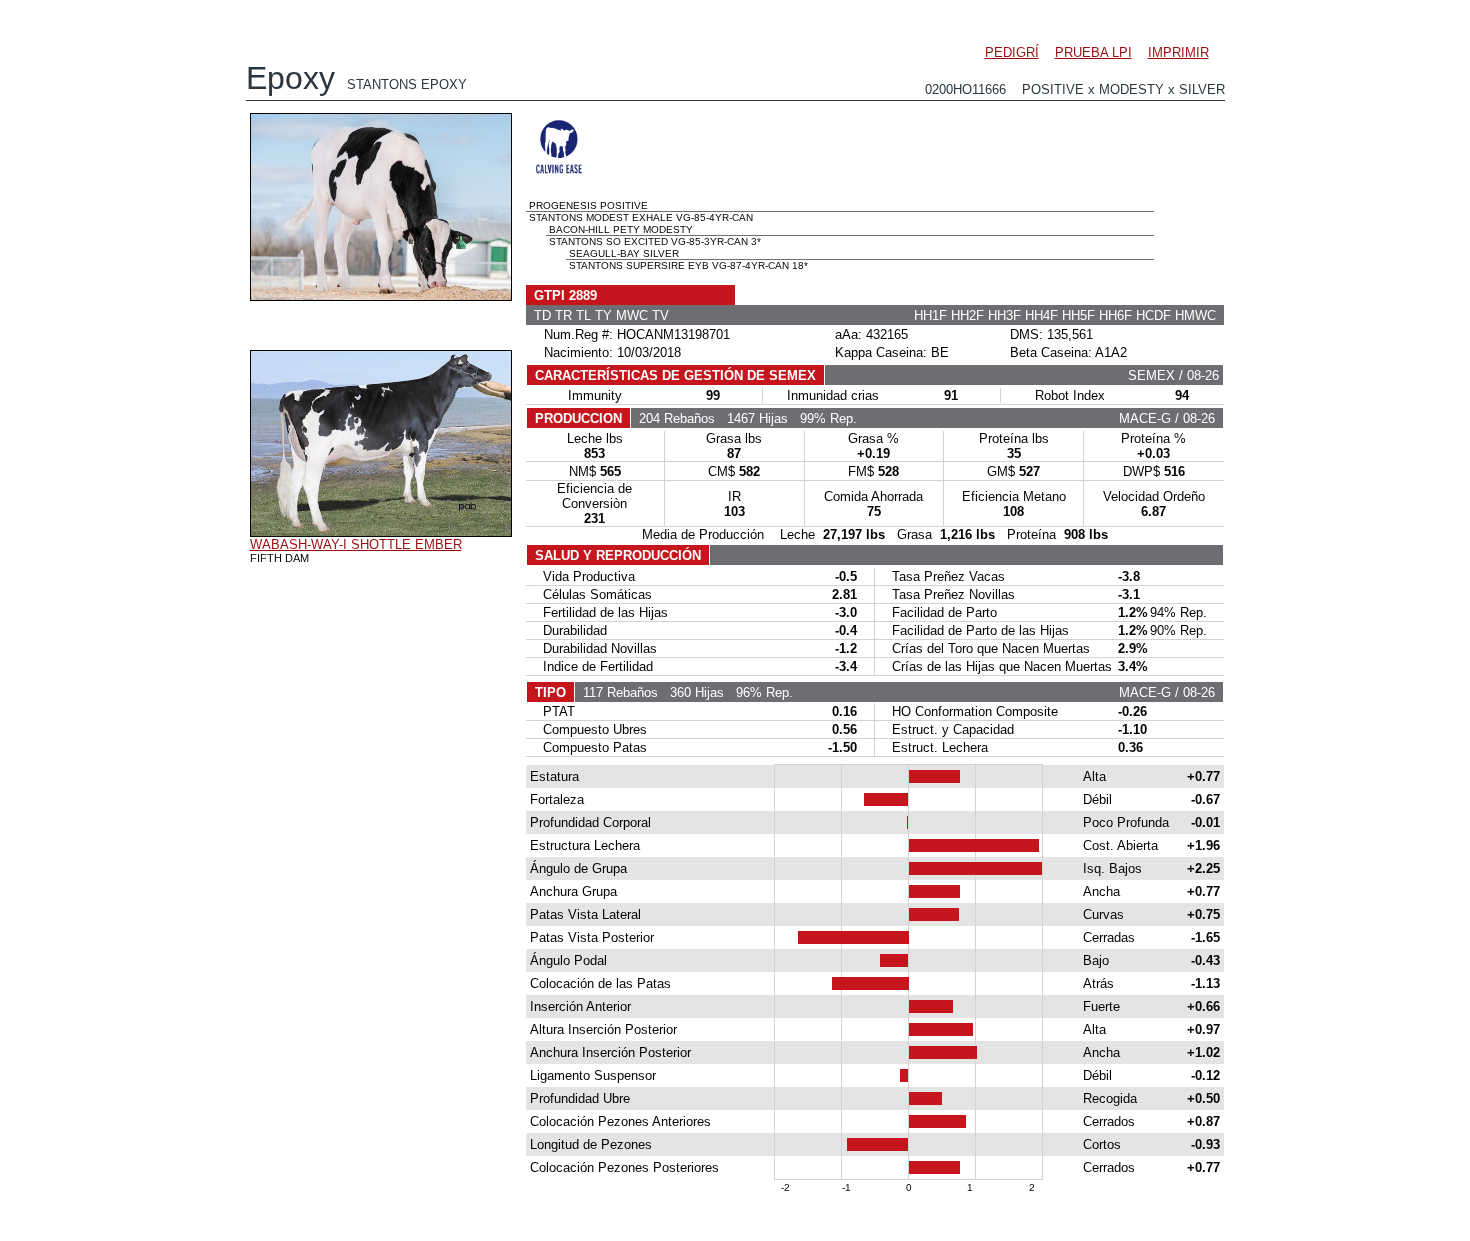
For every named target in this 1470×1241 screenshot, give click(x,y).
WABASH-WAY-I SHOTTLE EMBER (356, 544)
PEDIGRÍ (1012, 52)
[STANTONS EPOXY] (381, 296)
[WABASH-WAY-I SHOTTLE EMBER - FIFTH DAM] (381, 532)
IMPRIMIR (1178, 52)
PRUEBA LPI (1093, 52)
